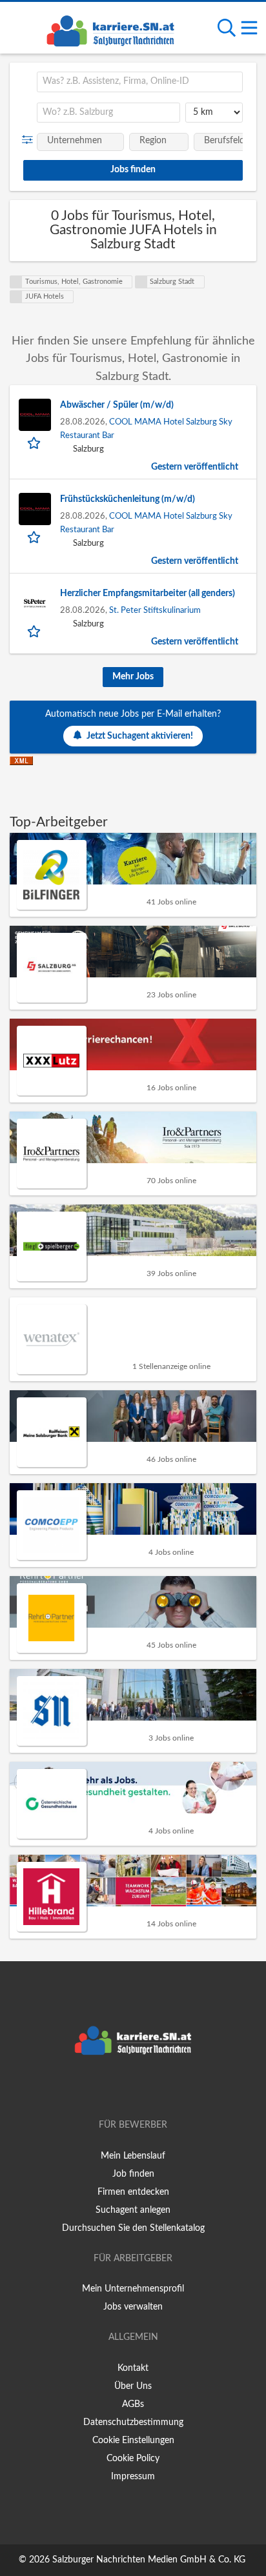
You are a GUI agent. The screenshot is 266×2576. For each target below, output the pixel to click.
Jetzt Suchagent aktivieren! (140, 736)
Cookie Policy (133, 2459)
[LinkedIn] (154, 2088)
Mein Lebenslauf (133, 2156)
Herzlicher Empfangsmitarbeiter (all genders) (148, 594)
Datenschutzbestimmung (133, 2422)
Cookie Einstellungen (133, 2441)
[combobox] (140, 82)
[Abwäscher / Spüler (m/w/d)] (35, 415)
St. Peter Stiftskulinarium (155, 610)
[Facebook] (114, 2088)
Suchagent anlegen (133, 2210)
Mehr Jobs (133, 677)
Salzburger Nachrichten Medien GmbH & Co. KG (149, 2560)
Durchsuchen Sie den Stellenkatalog (133, 2228)
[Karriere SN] (110, 29)
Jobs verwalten (133, 2307)
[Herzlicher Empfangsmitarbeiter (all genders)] (35, 603)
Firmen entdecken (133, 2192)
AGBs (133, 2404)
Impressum (133, 2477)
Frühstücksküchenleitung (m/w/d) (128, 499)
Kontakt (133, 2368)
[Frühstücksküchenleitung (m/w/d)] (35, 509)
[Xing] (135, 2088)
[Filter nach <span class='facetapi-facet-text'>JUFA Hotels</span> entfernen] (16, 297)
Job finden (133, 2174)
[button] (30, 140)
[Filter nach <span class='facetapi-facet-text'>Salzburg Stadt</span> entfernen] (141, 282)
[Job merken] (35, 443)
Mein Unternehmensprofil (133, 2289)
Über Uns (133, 2386)
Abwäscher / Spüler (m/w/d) (117, 405)
